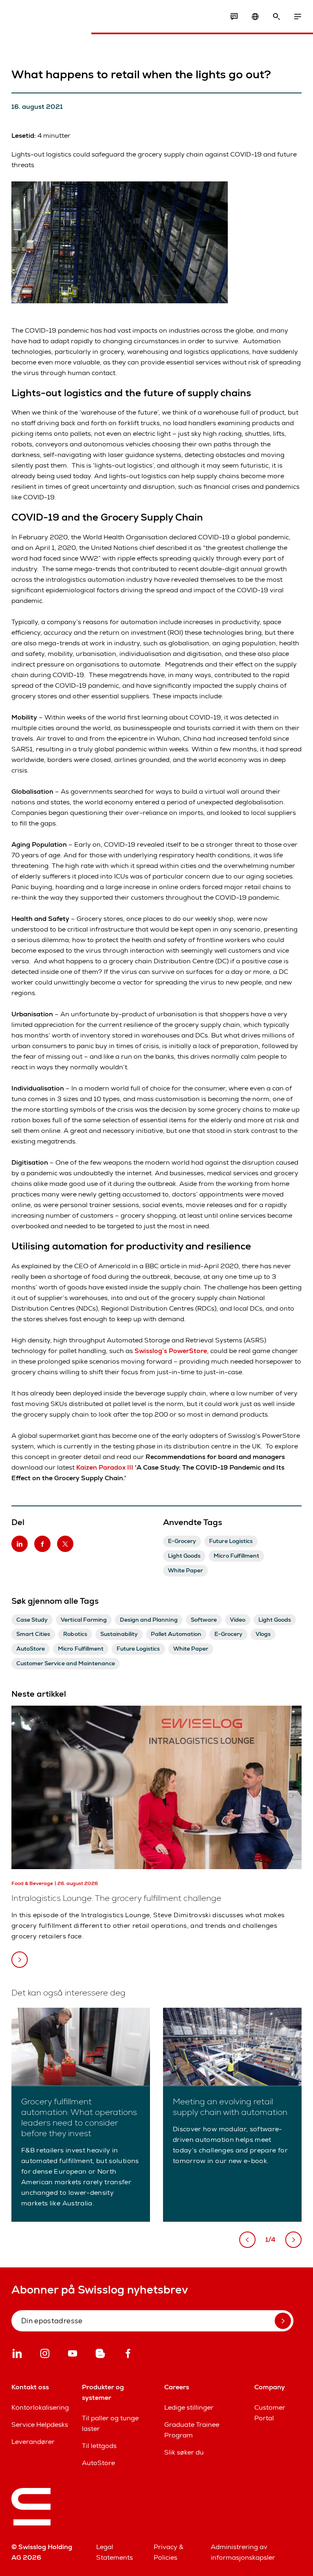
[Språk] (255, 17)
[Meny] (298, 17)
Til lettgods (99, 2446)
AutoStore (98, 2463)
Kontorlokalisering (40, 2407)
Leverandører (33, 2442)
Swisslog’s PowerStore (171, 1351)
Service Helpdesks (40, 2425)
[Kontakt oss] (234, 17)
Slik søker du (184, 2452)
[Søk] (276, 17)
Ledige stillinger (189, 2407)
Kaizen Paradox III (105, 1467)
